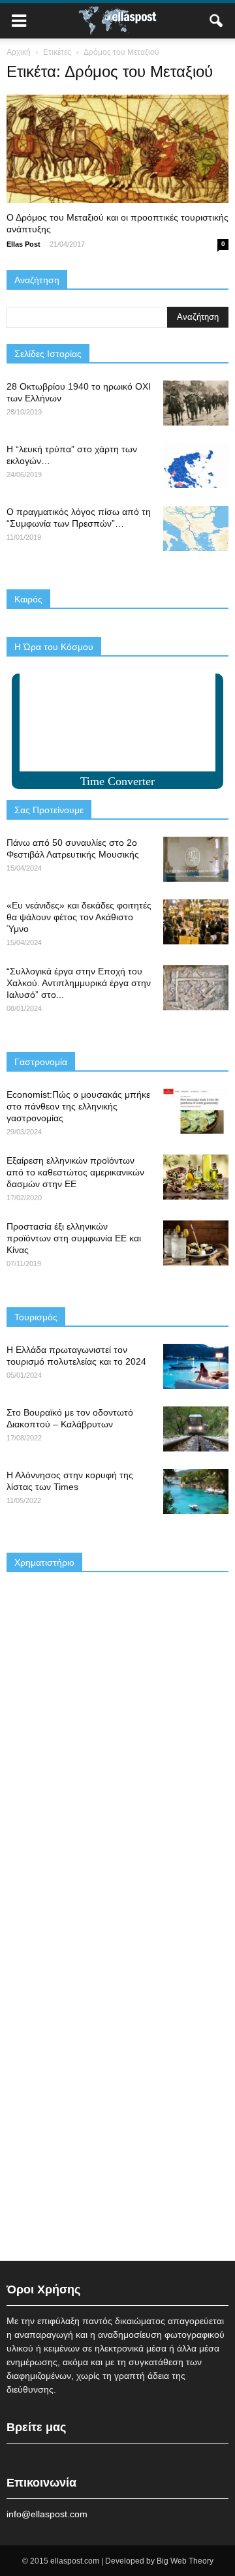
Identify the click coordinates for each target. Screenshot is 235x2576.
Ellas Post (23, 244)
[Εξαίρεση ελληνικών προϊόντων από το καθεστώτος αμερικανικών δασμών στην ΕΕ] (196, 1177)
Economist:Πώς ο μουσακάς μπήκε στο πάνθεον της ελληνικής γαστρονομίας (78, 1106)
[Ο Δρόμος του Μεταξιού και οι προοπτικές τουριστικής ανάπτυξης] (117, 149)
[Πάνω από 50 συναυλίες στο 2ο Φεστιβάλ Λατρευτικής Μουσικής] (196, 859)
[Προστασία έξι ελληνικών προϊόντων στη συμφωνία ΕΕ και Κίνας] (196, 1243)
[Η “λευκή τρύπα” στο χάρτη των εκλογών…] (196, 466)
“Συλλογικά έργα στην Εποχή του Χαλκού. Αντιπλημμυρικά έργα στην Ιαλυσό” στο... (79, 983)
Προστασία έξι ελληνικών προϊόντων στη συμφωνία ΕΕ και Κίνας (74, 1238)
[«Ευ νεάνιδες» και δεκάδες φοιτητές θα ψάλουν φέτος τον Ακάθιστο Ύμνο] (196, 922)
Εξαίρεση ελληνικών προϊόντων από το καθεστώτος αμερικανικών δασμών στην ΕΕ (75, 1172)
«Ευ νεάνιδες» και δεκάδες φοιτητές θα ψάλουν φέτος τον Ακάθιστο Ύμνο (79, 917)
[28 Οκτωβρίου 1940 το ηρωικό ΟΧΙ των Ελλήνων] (196, 403)
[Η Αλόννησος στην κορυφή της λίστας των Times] (196, 1492)
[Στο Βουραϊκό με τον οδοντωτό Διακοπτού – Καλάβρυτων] (196, 1429)
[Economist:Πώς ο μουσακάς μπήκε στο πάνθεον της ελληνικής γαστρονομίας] (196, 1111)
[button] (217, 21)
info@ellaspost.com (47, 2514)
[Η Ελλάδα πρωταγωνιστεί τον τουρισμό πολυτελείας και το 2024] (196, 1366)
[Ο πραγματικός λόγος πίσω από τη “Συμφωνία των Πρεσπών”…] (196, 528)
